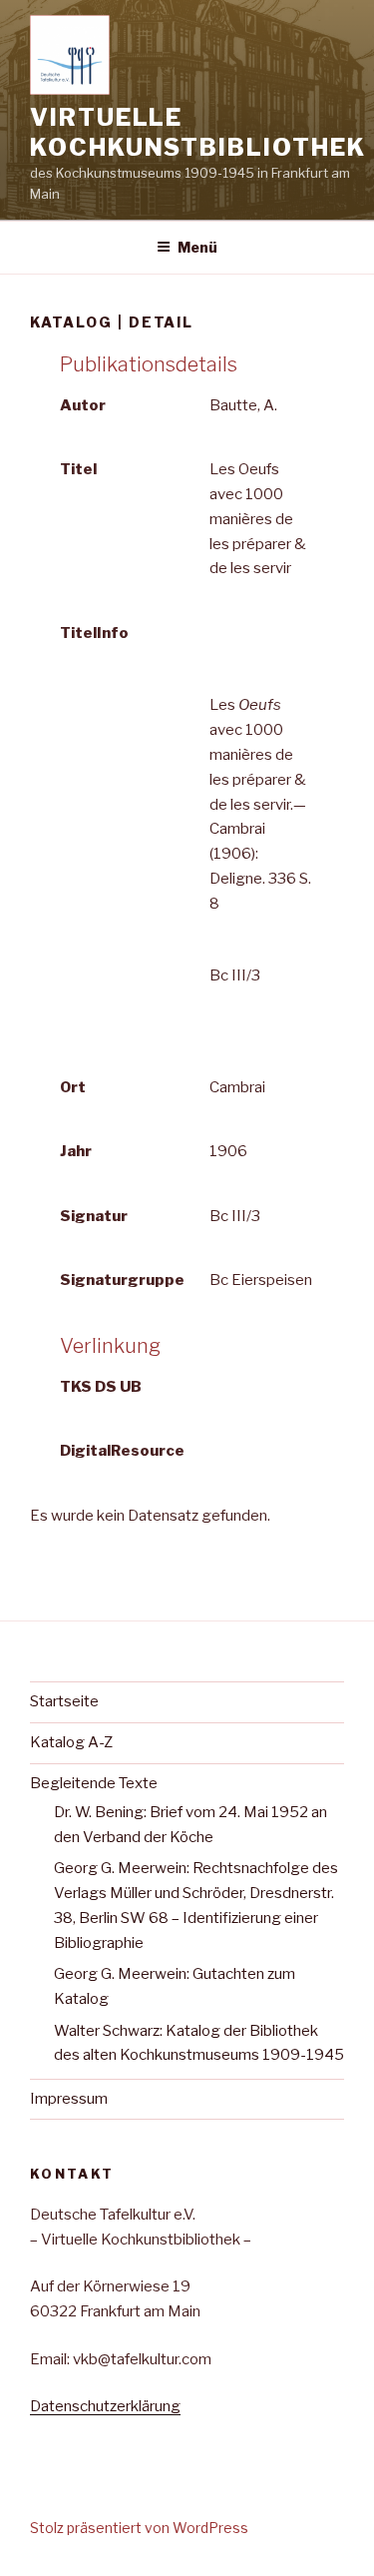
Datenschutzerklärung (105, 2406)
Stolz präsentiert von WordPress (139, 2528)
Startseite (64, 1701)
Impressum (69, 2099)
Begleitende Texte (94, 1783)
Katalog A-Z (71, 1742)
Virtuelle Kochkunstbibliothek (197, 132)
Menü (197, 247)
